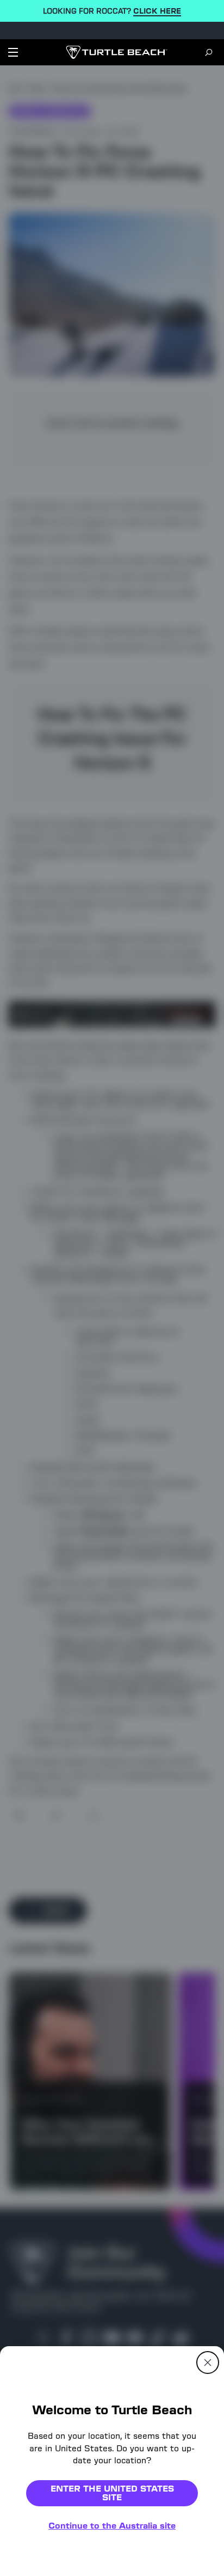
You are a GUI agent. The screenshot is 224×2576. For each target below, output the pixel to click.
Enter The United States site (112, 2493)
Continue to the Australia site (112, 2526)
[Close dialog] (208, 2363)
